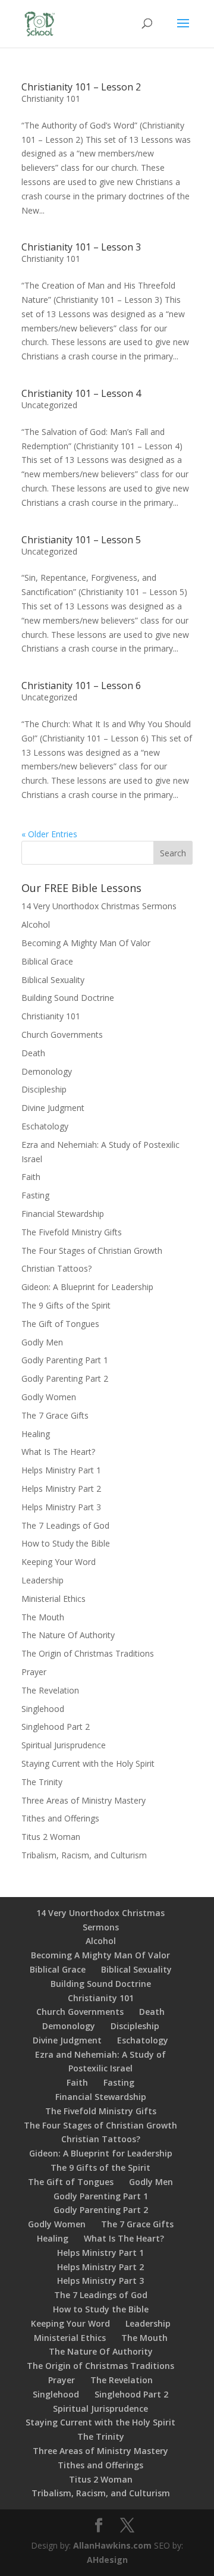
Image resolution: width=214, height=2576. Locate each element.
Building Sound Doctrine (68, 998)
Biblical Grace (47, 961)
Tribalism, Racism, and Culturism (84, 1855)
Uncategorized (49, 405)
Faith (31, 1177)
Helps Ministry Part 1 (61, 1470)
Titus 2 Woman (51, 1837)
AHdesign (107, 2560)
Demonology (47, 1071)
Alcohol (36, 924)
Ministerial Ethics (53, 1599)
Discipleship (44, 1089)
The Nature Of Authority (68, 1635)
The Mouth (43, 1617)
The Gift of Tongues (60, 1324)
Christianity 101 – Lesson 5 (81, 540)
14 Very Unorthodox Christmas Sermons (99, 906)
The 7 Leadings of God (65, 1525)
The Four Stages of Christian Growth (92, 1251)
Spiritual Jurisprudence (64, 1745)
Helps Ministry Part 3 (61, 1507)
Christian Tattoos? (56, 1268)
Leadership (43, 1580)
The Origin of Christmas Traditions (88, 1653)
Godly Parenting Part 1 (65, 1360)
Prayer (34, 1672)
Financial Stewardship (63, 1214)
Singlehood (43, 1709)
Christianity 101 (51, 98)
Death (33, 1053)
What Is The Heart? (58, 1452)
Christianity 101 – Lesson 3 (81, 247)
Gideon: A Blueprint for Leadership (87, 1287)
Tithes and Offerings (60, 1818)
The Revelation (50, 1690)
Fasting (35, 1195)
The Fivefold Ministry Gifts (72, 1232)
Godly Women (49, 1397)
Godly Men (42, 1342)
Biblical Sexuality (53, 980)
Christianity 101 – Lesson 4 (81, 393)
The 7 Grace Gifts (55, 1415)
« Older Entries (49, 834)
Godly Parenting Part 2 (65, 1378)
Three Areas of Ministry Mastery (84, 1800)
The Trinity (42, 1782)
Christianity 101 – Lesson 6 (81, 686)
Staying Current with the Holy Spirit (88, 1763)
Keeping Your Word (59, 1562)
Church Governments (62, 1035)
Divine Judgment (53, 1108)
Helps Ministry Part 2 (61, 1489)
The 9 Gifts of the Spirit (66, 1305)
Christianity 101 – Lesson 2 (81, 87)
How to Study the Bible (66, 1543)
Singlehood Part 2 (56, 1727)
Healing (36, 1434)
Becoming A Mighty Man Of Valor (86, 943)
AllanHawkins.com (112, 2545)
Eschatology (45, 1126)
